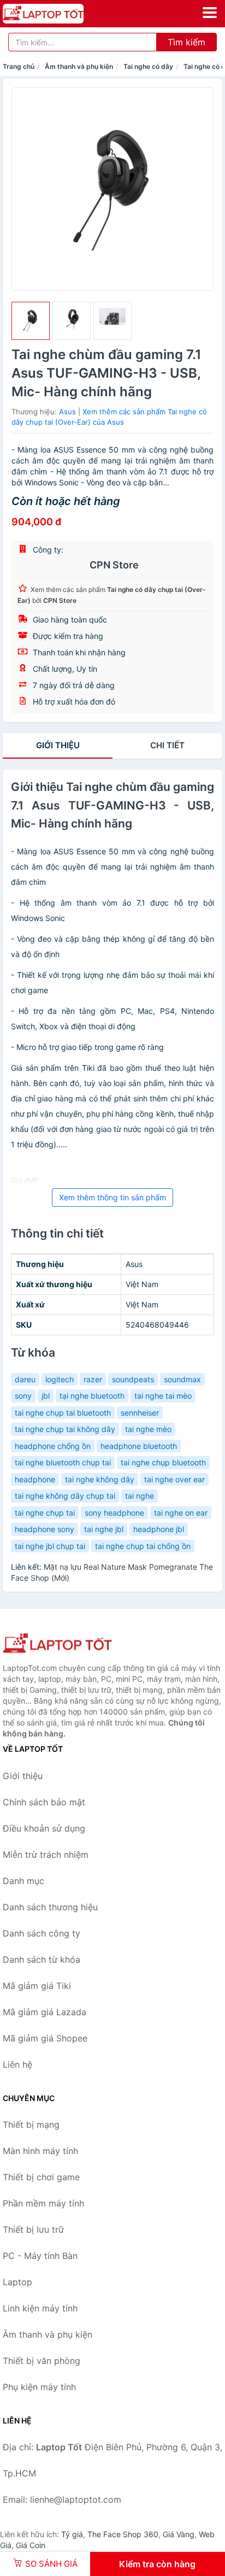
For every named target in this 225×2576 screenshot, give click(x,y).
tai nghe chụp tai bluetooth (63, 1413)
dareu (25, 1379)
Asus (67, 412)
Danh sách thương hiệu (50, 1907)
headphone (35, 1479)
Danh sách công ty (42, 1933)
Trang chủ (19, 66)
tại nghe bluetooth (92, 1396)
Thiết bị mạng (31, 2125)
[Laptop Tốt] (57, 1644)
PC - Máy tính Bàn (40, 2256)
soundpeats (133, 1379)
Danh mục (23, 1881)
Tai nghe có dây (148, 66)
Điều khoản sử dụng (44, 1828)
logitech (60, 1379)
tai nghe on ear (181, 1513)
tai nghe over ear (174, 1479)
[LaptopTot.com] (59, 14)
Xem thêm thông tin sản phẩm (112, 1197)
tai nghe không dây (100, 1479)
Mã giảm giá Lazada (45, 2012)
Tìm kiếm (186, 42)
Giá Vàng (179, 2534)
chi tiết (167, 745)
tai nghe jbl (104, 1529)
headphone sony (45, 1529)
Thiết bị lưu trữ (33, 2229)
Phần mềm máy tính (43, 2203)
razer (93, 1379)
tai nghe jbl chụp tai (50, 1546)
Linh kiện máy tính (40, 2308)
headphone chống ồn (53, 1446)
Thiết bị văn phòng (42, 2361)
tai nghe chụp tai (45, 1513)
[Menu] (210, 13)
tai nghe (140, 1496)
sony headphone (114, 1513)
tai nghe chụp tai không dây (65, 1429)
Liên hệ (17, 2064)
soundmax (182, 1379)
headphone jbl (159, 1529)
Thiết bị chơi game (41, 2177)
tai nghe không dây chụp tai (65, 1496)
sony (23, 1396)
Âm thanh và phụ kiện (79, 66)
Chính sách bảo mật (44, 1802)
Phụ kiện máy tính (39, 2387)
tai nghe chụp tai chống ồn (143, 1546)
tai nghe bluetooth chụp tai (63, 1462)
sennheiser (140, 1413)
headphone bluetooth (139, 1446)
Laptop (17, 2282)
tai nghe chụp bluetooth (163, 1462)
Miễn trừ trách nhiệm (46, 1855)
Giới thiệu (58, 745)
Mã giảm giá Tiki (37, 1986)
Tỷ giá (72, 2534)
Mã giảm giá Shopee (45, 2038)
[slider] (31, 321)
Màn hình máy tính (40, 2151)
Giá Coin (31, 2545)
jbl (46, 1396)
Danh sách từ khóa (42, 1959)
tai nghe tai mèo (163, 1396)
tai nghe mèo (148, 1429)
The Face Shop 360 (123, 2534)
